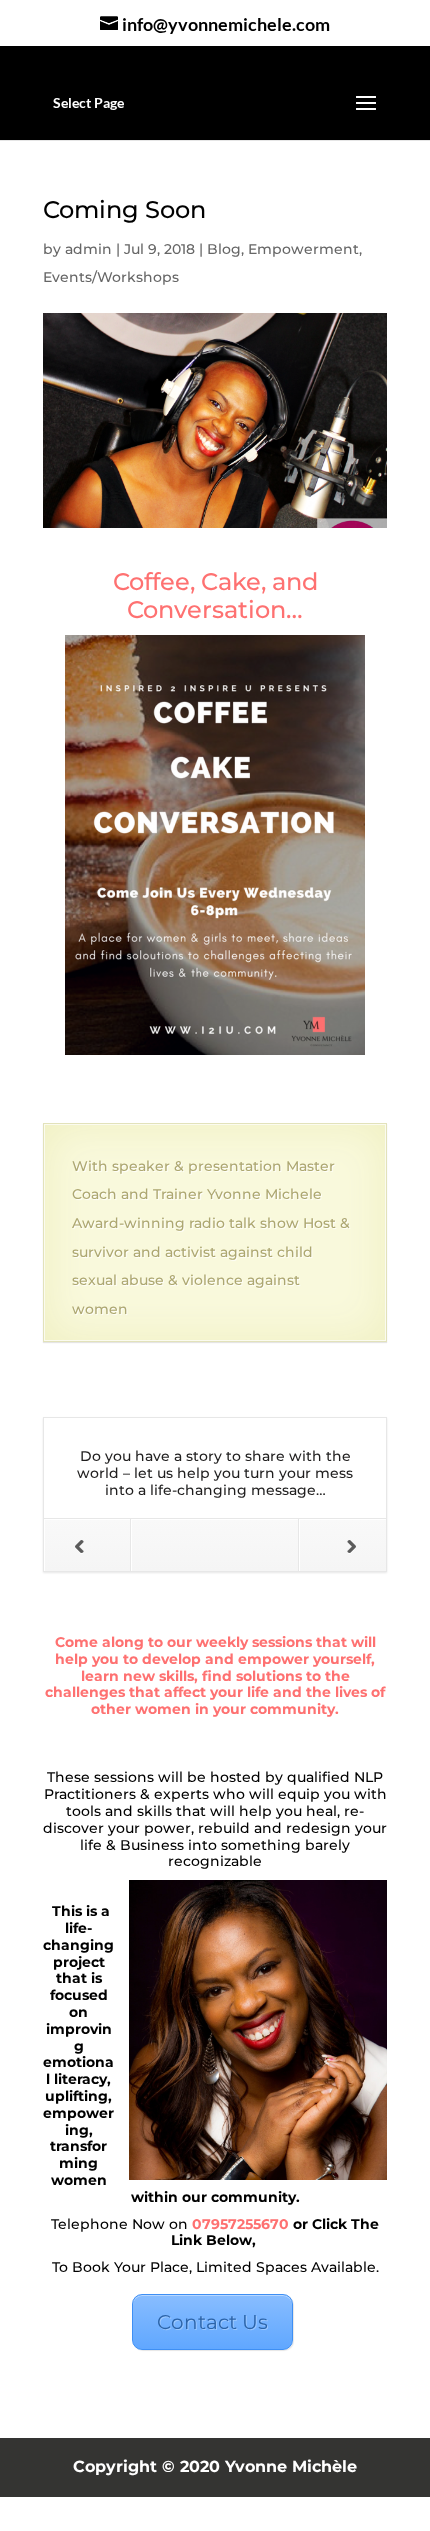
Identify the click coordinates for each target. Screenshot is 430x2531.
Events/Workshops (111, 277)
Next (342, 1545)
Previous (87, 1545)
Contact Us (212, 2322)
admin (88, 249)
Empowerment (303, 249)
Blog (224, 249)
